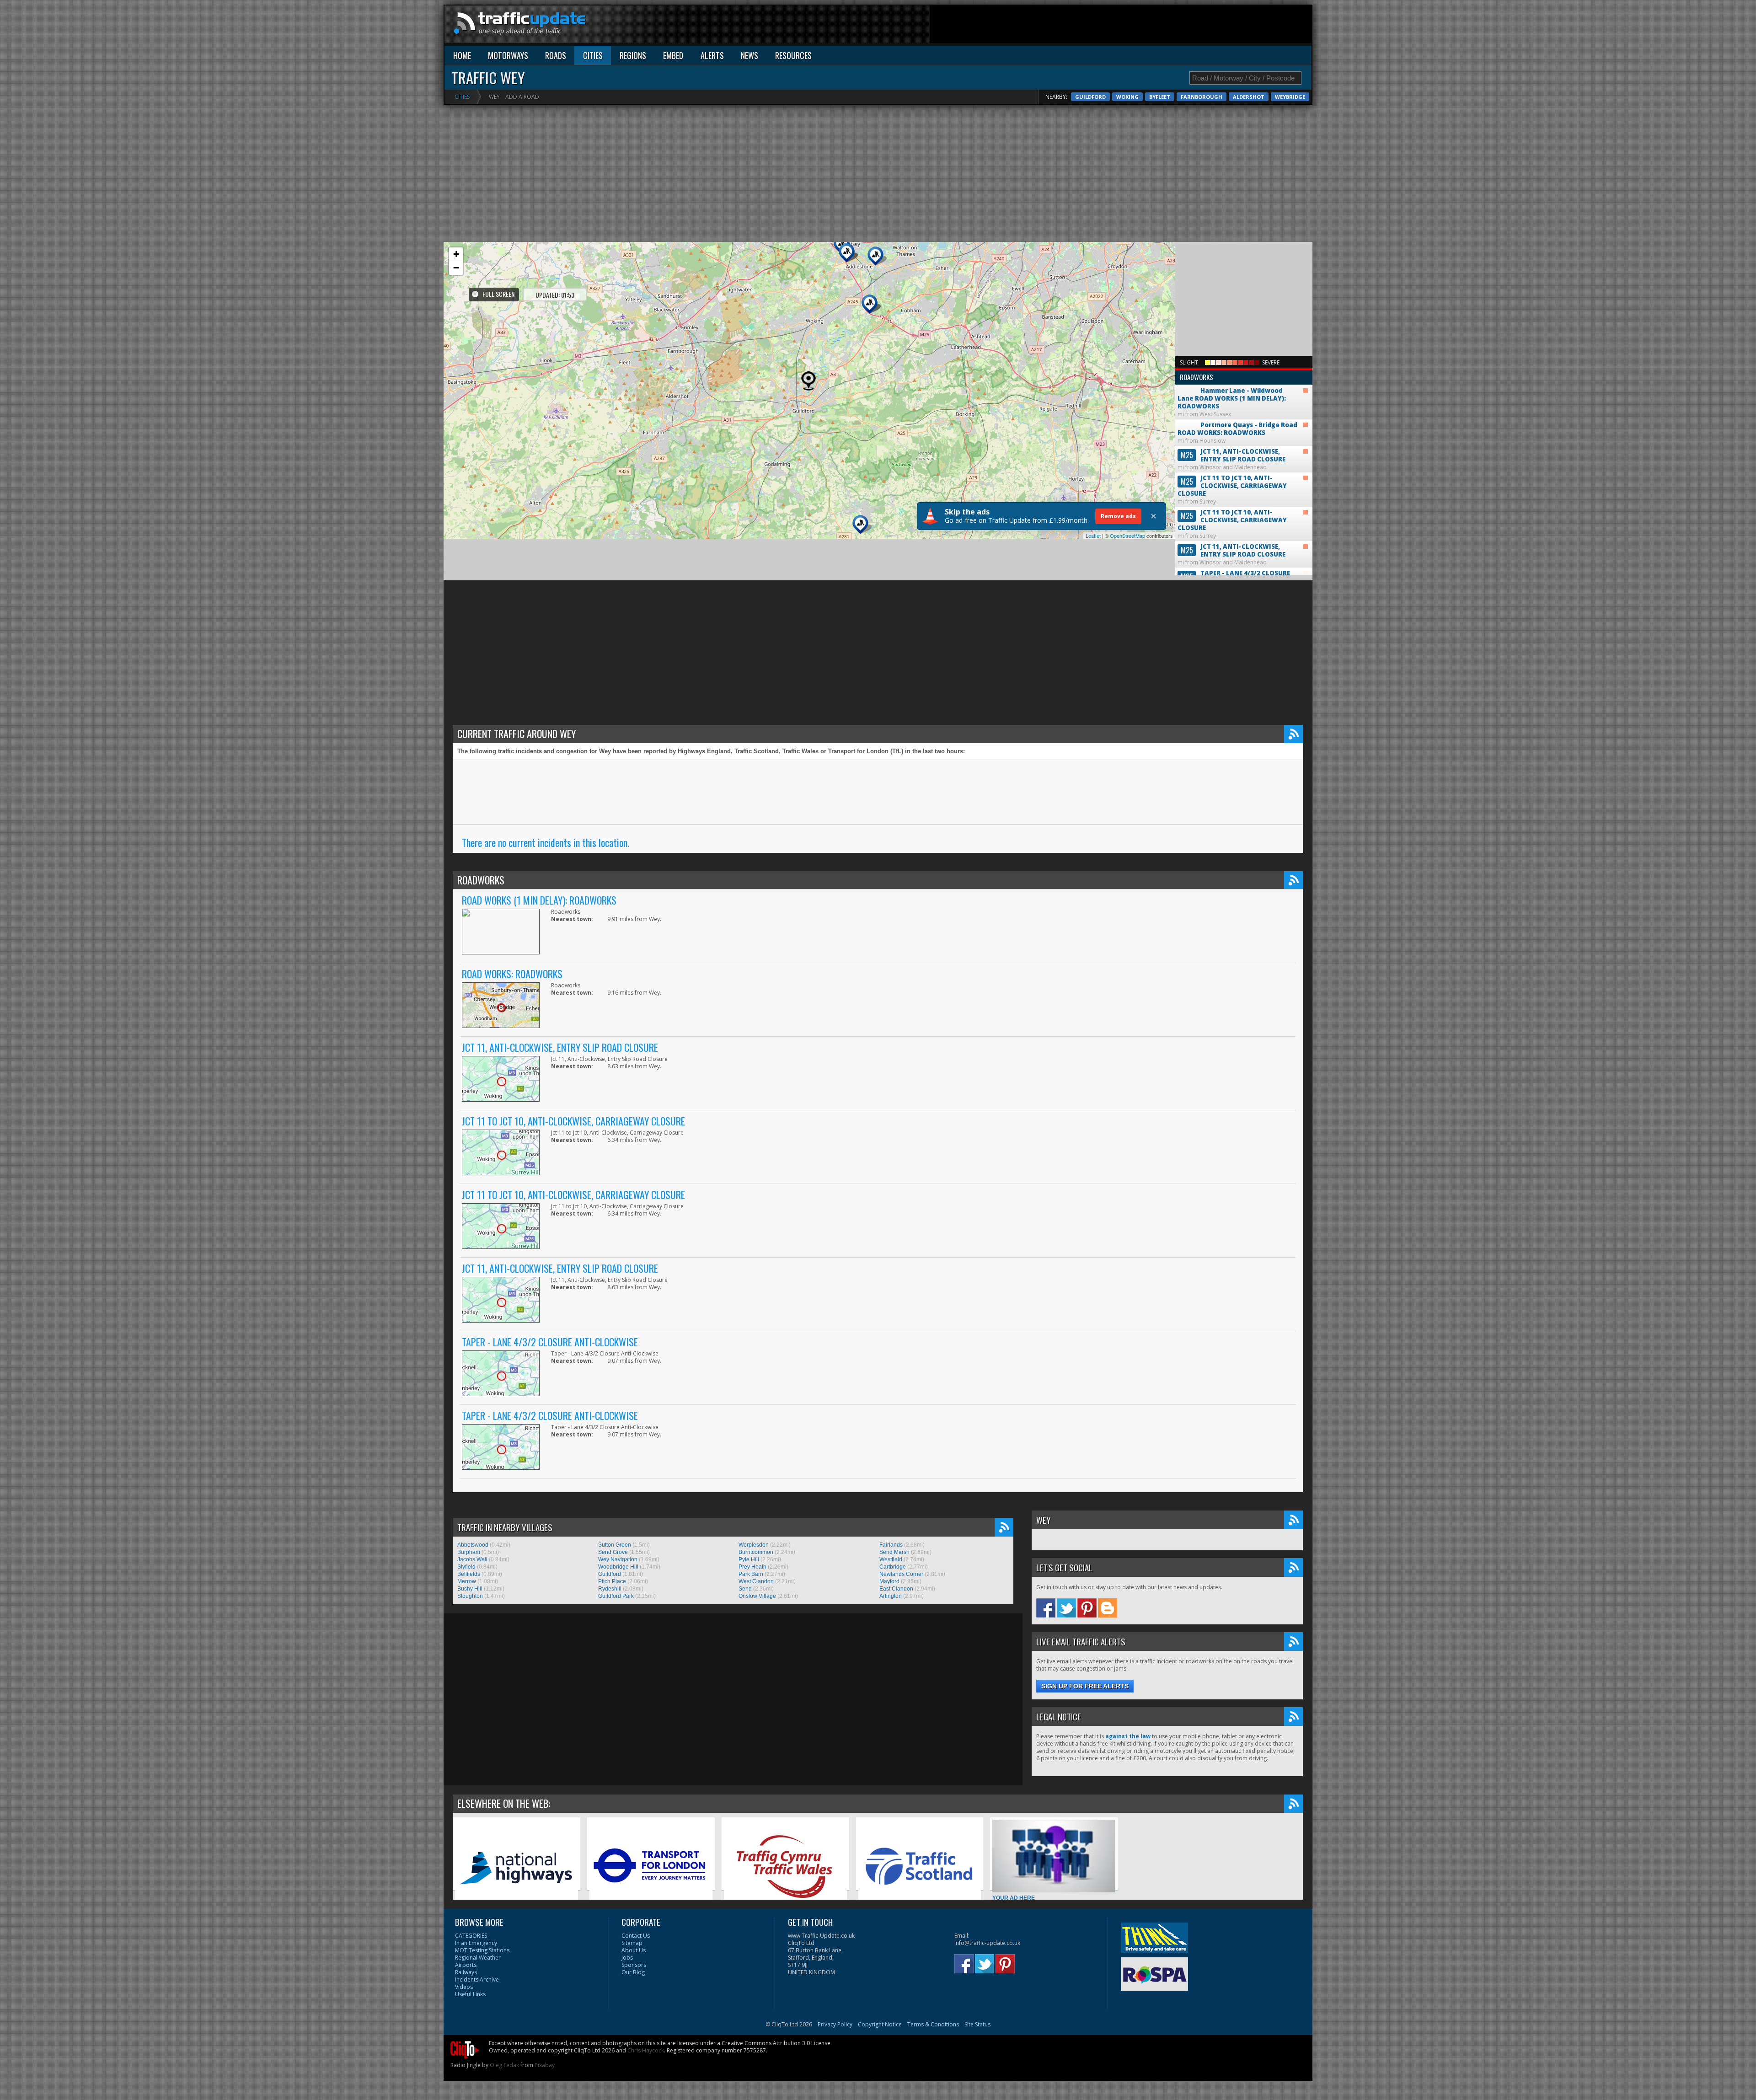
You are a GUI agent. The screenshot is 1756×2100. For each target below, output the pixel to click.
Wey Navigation (618, 1559)
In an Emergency (476, 1943)
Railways (466, 1972)
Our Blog (633, 1972)
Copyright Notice (880, 2024)
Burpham (469, 1552)
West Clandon (756, 1581)
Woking (1127, 97)
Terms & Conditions (933, 2024)
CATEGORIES (471, 1936)
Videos (464, 1987)
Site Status (977, 2024)
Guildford (1090, 97)
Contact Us (636, 1936)
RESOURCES (793, 55)
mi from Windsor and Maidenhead (1231, 459)
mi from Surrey (1232, 490)
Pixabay (545, 2065)
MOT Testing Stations (482, 1950)
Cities (462, 97)
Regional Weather (478, 1958)
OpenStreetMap (1127, 536)
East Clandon (896, 1589)
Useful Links (470, 1994)
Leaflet (1093, 536)
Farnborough (1202, 97)
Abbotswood (473, 1545)
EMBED (673, 55)
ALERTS (712, 55)
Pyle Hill (749, 1559)
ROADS (556, 55)
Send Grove (613, 1552)
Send (745, 1589)
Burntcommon (756, 1552)
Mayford (889, 1581)
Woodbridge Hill (618, 1567)
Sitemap (632, 1943)
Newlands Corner (901, 1574)
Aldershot (1249, 97)
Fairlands (891, 1545)
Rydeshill (610, 1589)
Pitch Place (612, 1581)
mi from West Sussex (1232, 395)
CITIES (593, 55)
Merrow (467, 1581)
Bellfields (469, 1574)
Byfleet (1160, 97)
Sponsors (634, 1965)
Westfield (891, 1559)
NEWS (750, 55)
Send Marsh (894, 1552)
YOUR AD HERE (1014, 1898)
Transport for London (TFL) (624, 1918)
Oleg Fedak (504, 2065)
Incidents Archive (477, 1979)
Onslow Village (757, 1596)
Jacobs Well (472, 1559)
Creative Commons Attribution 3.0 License (776, 2043)
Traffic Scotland (879, 1918)
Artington (891, 1596)
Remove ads (1118, 516)
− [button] (456, 268)
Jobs (627, 1958)
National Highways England (490, 1918)
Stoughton (470, 1596)
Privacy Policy (835, 2024)
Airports (466, 1965)
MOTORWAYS (508, 55)
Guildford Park (616, 1596)
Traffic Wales (741, 1918)
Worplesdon (754, 1545)
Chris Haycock (646, 2050)
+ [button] (456, 254)
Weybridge (1290, 97)
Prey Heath (752, 1567)
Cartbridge (893, 1567)
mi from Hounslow (1237, 433)
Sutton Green (615, 1545)
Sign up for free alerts (1085, 1686)
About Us (634, 1950)
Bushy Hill (470, 1589)
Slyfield (466, 1567)
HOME (462, 55)
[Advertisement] (1145, 26)
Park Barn (751, 1574)
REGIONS (633, 55)
